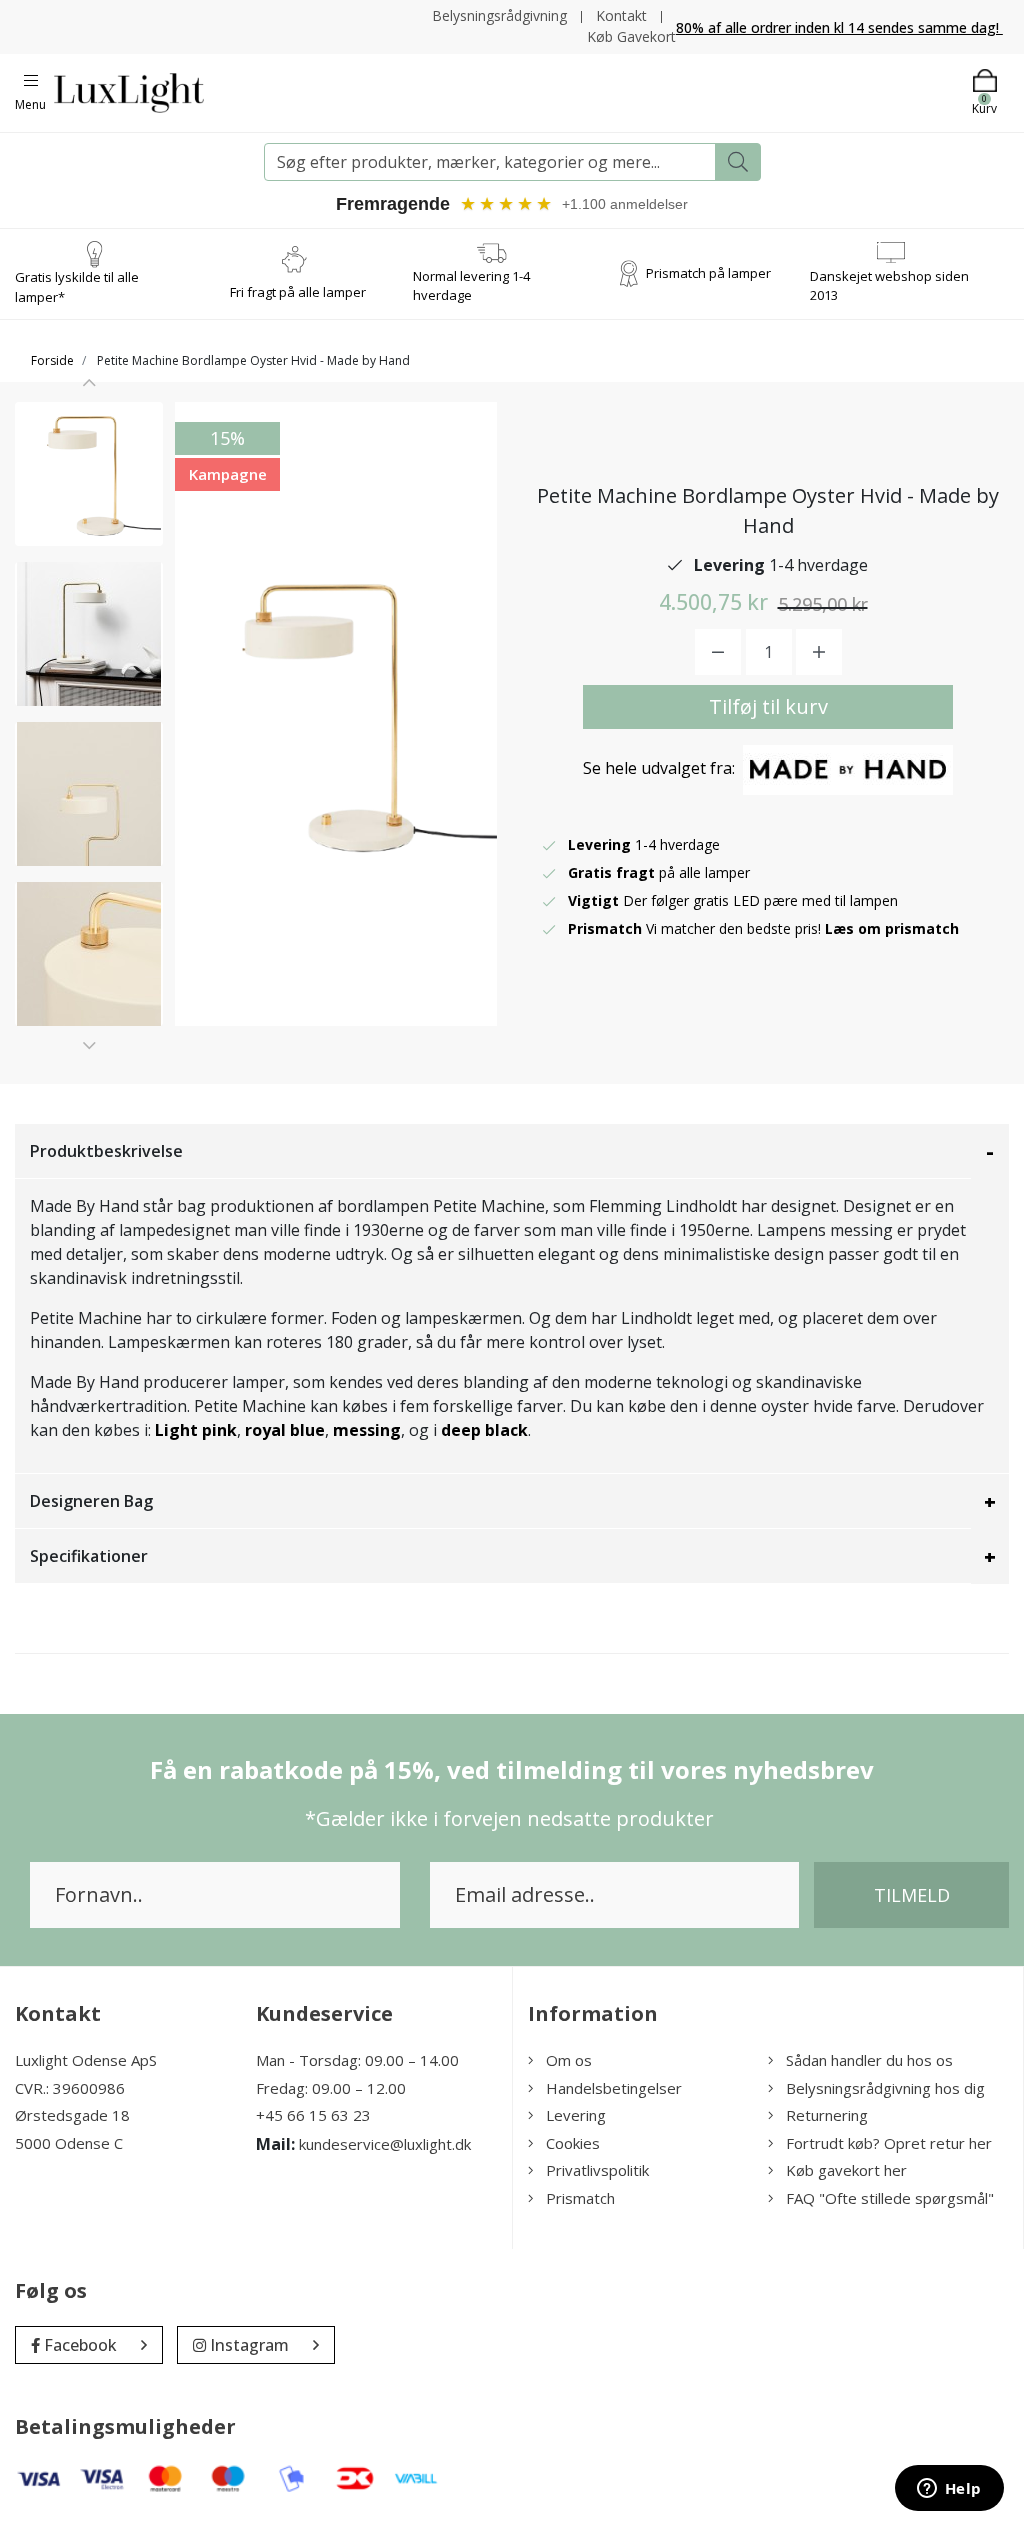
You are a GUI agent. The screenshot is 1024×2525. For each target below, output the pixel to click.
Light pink (196, 1430)
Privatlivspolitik (597, 2170)
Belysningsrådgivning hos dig (885, 2088)
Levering (576, 2115)
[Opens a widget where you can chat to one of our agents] (949, 2490)
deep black (484, 1430)
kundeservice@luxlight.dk (385, 2144)
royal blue (285, 1430)
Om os (569, 2060)
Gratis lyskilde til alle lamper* (77, 287)
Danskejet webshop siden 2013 (889, 286)
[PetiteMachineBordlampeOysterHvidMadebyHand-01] (89, 474)
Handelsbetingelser (614, 2088)
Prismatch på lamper (708, 273)
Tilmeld (912, 1895)
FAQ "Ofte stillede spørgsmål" (890, 2198)
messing (367, 1430)
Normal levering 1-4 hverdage (471, 286)
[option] (89, 474)
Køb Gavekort (631, 36)
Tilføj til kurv (768, 706)
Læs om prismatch (892, 928)
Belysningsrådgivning (499, 15)
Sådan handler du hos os (869, 2060)
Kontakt (621, 15)
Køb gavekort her (846, 2170)
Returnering (827, 2115)
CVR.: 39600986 (70, 2088)
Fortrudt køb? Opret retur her (889, 2143)
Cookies (573, 2143)
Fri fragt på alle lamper (298, 292)
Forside (52, 360)
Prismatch (580, 2198)
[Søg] (738, 162)
